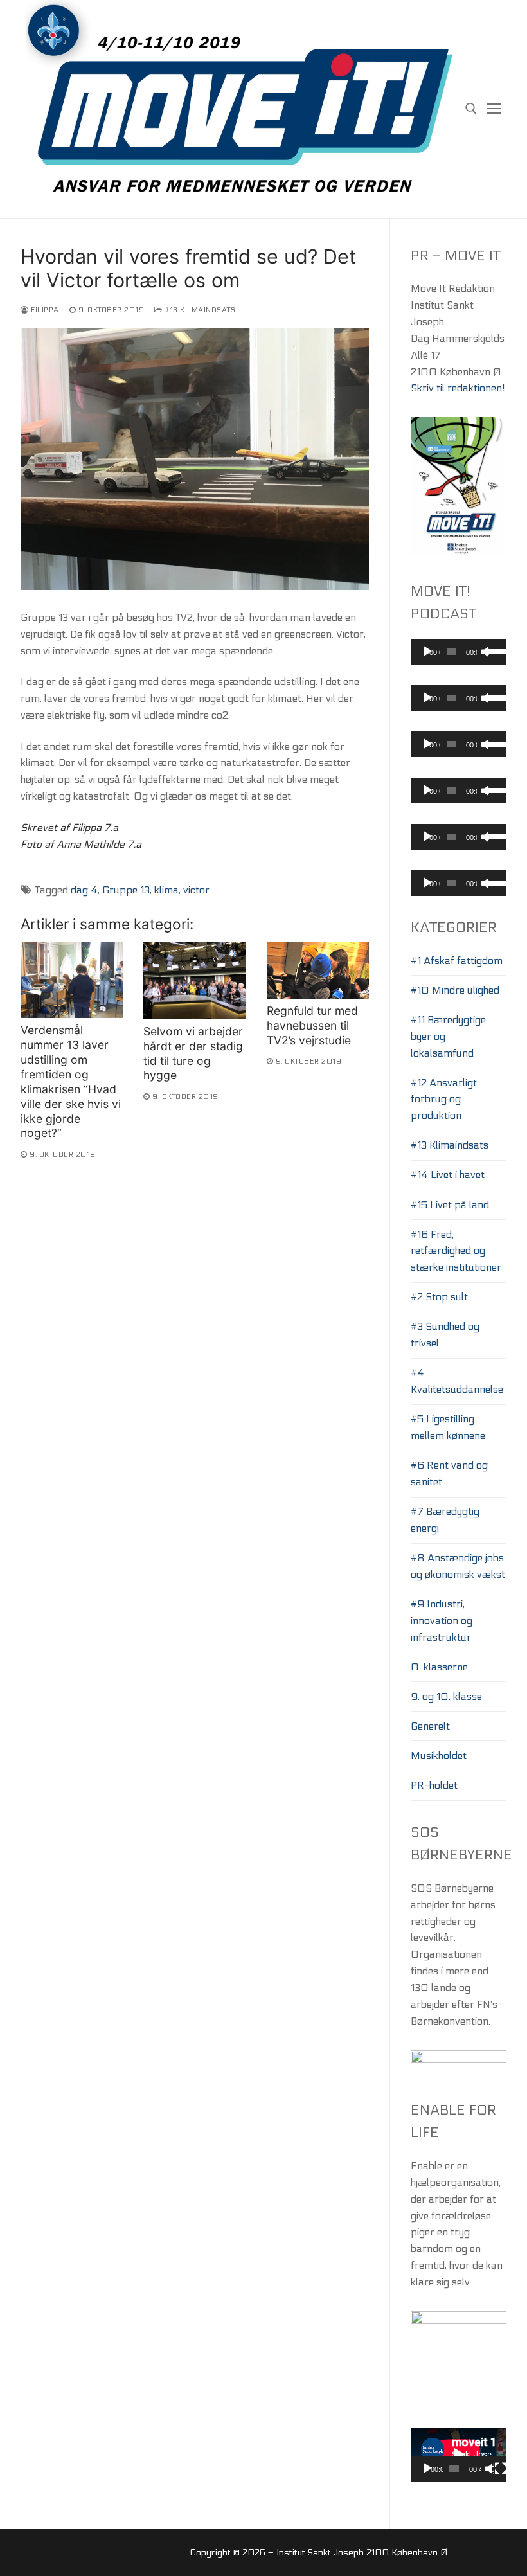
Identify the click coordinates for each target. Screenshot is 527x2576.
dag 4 (84, 890)
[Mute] (489, 2469)
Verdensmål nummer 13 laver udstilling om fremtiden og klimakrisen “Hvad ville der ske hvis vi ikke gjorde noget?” (71, 1081)
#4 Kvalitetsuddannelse (457, 1381)
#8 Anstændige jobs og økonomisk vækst (458, 1566)
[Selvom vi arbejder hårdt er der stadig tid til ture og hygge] (194, 980)
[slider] (493, 650)
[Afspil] (427, 652)
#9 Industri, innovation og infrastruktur (442, 1621)
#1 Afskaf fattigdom (457, 961)
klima (166, 890)
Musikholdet (439, 1756)
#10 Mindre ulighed (455, 990)
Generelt (430, 1726)
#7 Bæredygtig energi (445, 1520)
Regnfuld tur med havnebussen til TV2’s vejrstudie (312, 1025)
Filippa (44, 310)
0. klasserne (439, 1667)
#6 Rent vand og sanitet (449, 1473)
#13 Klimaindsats (199, 310)
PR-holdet (434, 1785)
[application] (459, 652)
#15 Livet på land (450, 1205)
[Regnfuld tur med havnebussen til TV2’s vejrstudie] (318, 970)
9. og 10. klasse (446, 1696)
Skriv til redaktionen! (458, 388)
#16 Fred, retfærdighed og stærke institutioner (456, 1251)
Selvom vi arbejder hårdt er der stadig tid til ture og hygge (193, 1053)
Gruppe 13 (126, 890)
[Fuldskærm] (501, 2469)
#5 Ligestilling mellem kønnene (448, 1427)
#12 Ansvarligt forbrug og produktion (444, 1099)
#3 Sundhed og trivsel (445, 1335)
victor (196, 890)
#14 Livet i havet (448, 1175)
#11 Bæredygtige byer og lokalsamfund (448, 1036)
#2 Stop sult (439, 1297)
